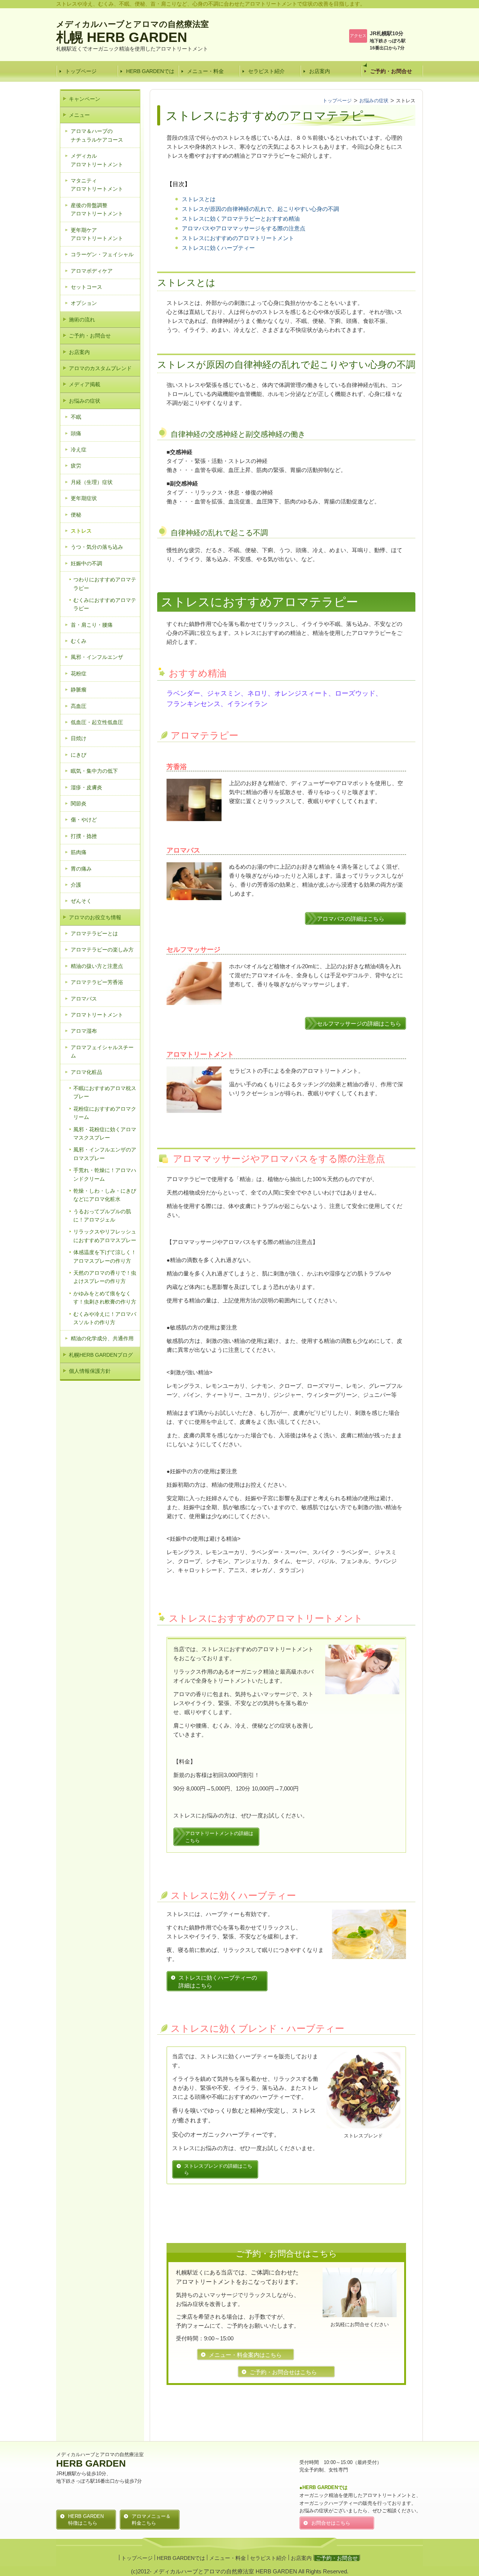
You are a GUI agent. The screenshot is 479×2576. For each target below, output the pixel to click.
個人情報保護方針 (90, 1371)
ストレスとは (199, 199)
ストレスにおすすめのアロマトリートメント (238, 238)
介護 (76, 885)
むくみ (79, 641)
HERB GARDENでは (150, 71)
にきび (79, 755)
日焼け (79, 738)
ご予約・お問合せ (391, 71)
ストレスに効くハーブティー (218, 248)
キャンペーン (85, 99)
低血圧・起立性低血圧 (97, 722)
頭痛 (76, 433)
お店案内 (320, 71)
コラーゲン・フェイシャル (102, 254)
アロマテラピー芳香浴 (97, 982)
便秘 (76, 515)
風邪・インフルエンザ (97, 657)
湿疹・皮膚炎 (86, 787)
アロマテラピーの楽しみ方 (102, 950)
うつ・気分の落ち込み (97, 547)
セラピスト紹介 (266, 71)
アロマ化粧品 (86, 1072)
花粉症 (79, 673)
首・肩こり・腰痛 (92, 625)
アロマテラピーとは (94, 933)
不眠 (76, 417)
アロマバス (84, 999)
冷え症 (79, 449)
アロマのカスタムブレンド (100, 368)
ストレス (81, 531)
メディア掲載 (85, 384)
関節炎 (79, 803)
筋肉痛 (79, 852)
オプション (84, 303)
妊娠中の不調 (86, 563)
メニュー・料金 (205, 71)
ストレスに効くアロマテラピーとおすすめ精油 (241, 219)
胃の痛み (81, 869)
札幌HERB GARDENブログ (101, 1355)
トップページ (81, 71)
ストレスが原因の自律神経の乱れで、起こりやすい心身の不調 (260, 209)
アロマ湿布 (84, 1031)
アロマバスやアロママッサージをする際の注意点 (244, 228)
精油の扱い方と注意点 (97, 966)
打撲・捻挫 (84, 836)
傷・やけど (84, 820)
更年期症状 (84, 498)
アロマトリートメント (97, 1015)
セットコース (86, 287)
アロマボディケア (92, 271)
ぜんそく (81, 901)
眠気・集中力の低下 (94, 771)
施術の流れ (82, 320)
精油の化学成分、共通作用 (102, 1338)
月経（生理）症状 (92, 482)
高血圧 (79, 706)
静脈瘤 (79, 690)
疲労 (76, 466)
